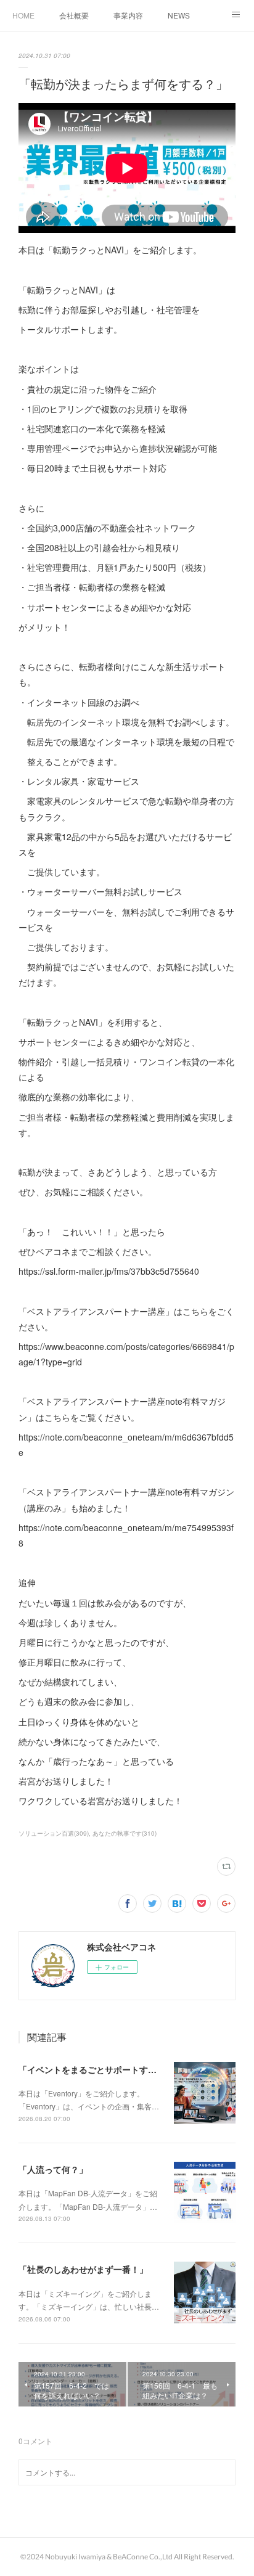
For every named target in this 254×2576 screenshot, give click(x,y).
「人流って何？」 (53, 2169)
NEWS (179, 15)
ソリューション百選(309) (54, 1833)
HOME (23, 15)
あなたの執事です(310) (125, 1833)
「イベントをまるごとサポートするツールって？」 (118, 2069)
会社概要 (74, 15)
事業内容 (128, 15)
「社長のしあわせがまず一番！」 (83, 2269)
